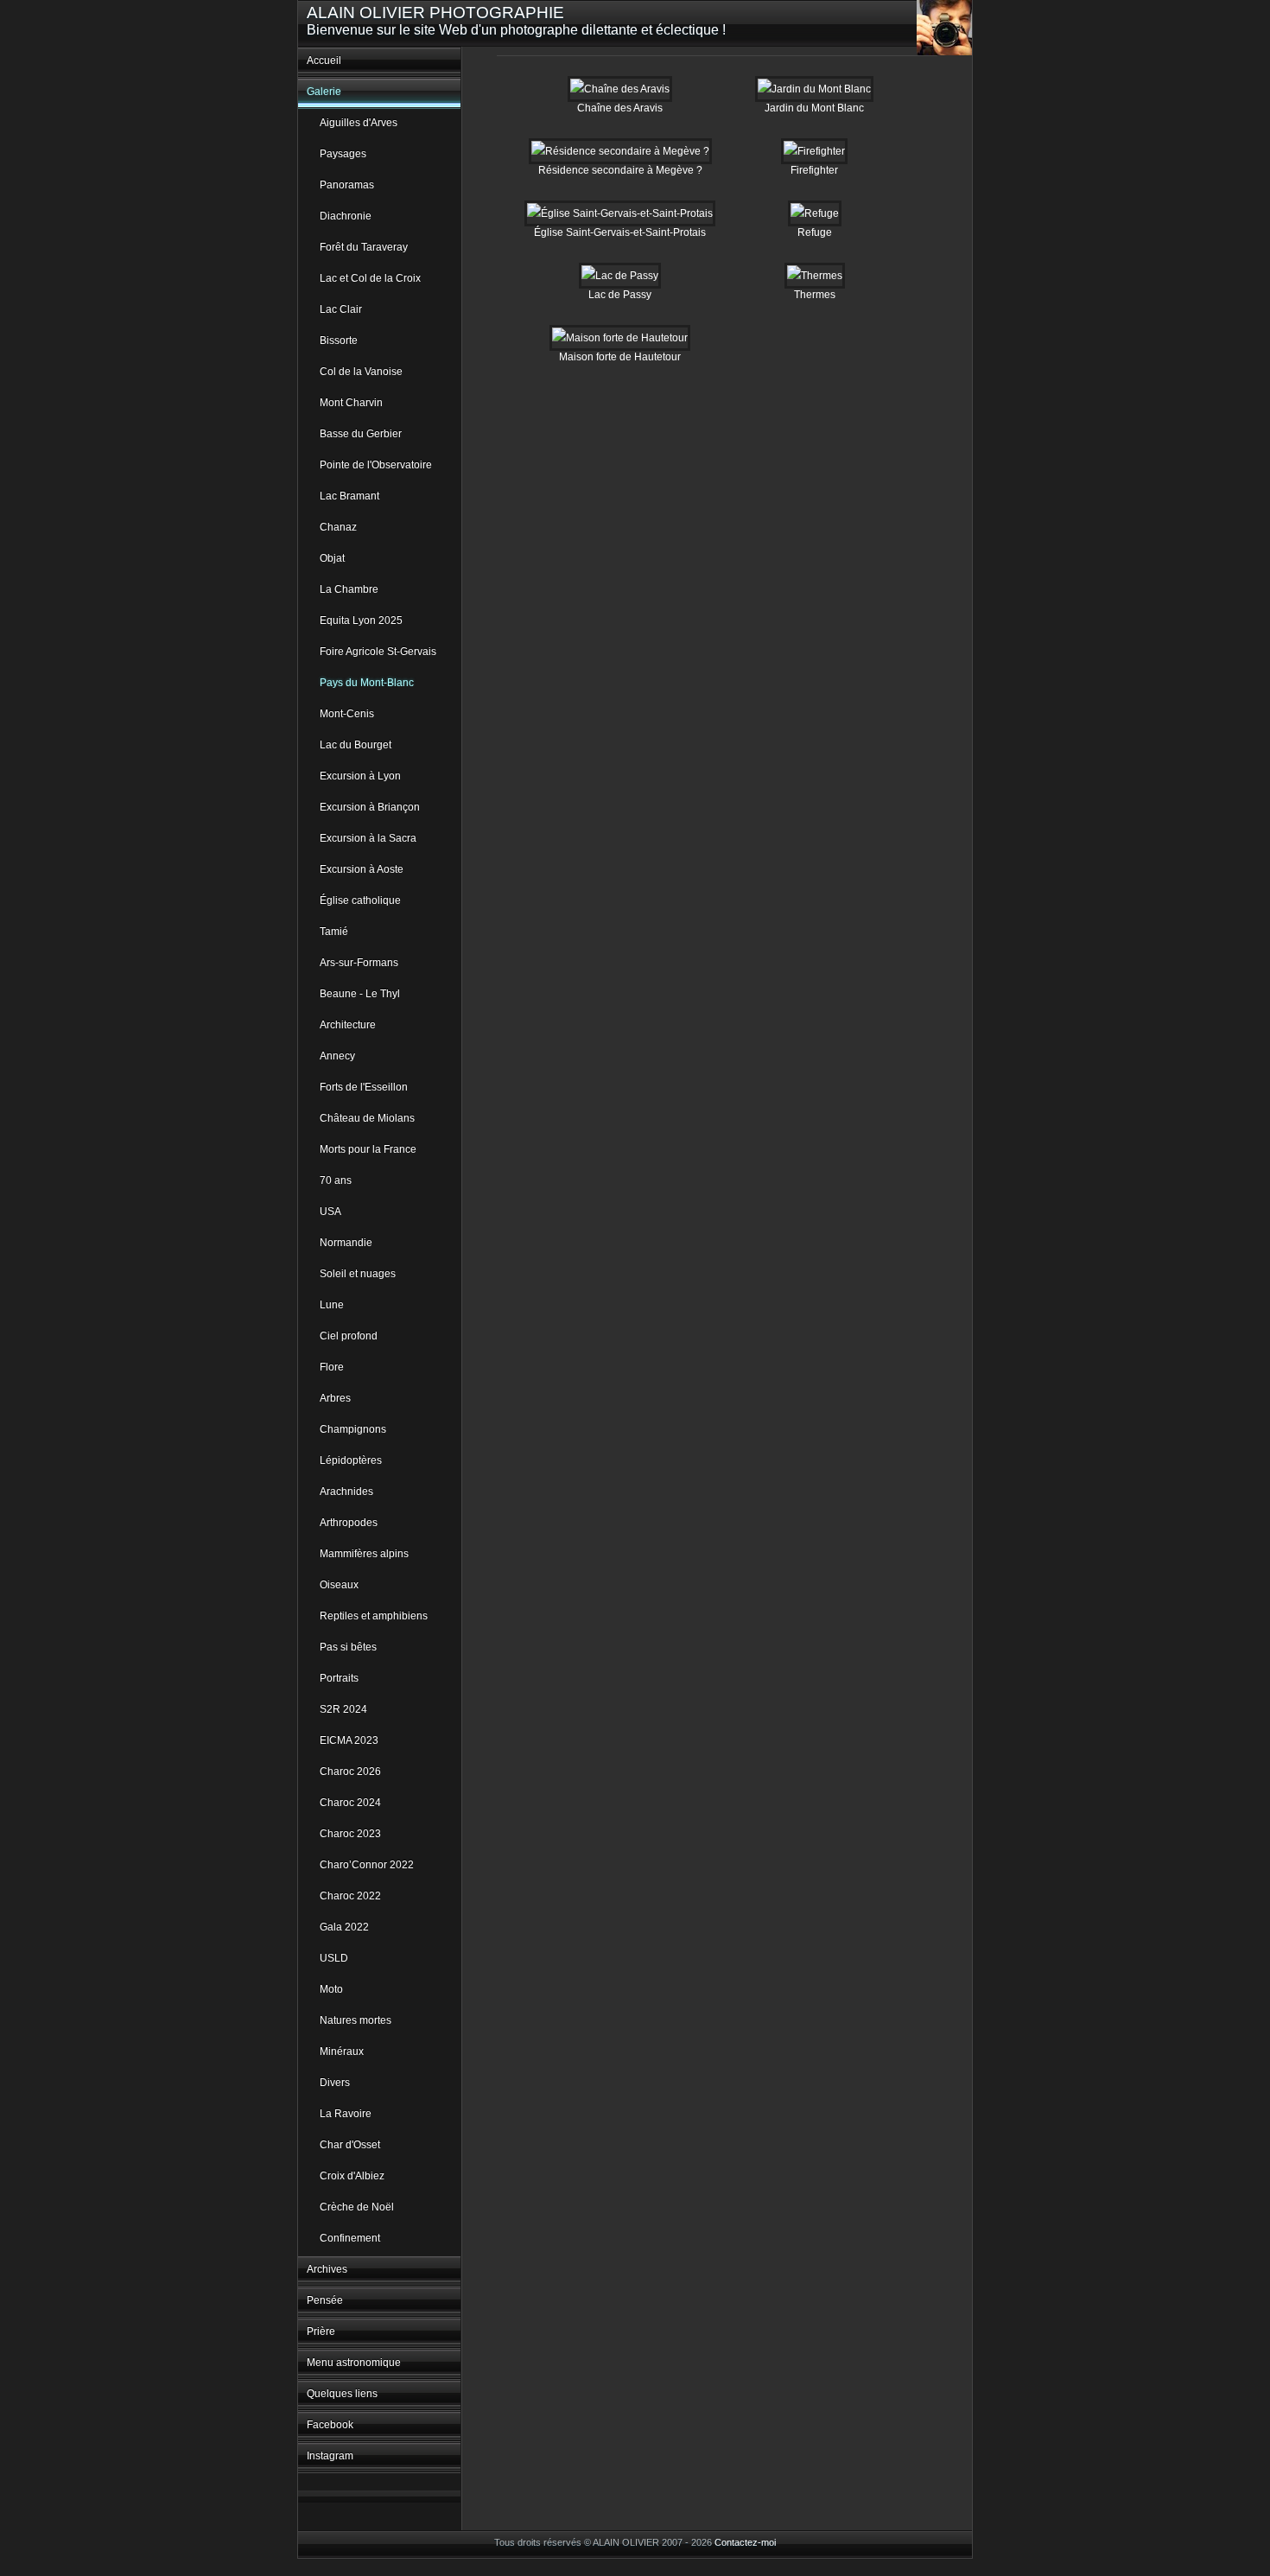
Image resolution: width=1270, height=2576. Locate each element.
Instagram (330, 2456)
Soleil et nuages (358, 1274)
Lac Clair (341, 309)
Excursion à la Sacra (368, 838)
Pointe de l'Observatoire (376, 465)
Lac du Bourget (356, 745)
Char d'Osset (350, 2145)
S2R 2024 (343, 1709)
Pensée (325, 2300)
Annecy (337, 1056)
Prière (321, 2331)
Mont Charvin (351, 403)
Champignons (353, 1429)
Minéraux (342, 2051)
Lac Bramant (349, 496)
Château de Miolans (367, 1118)
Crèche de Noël (357, 2207)
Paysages (343, 154)
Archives (327, 2269)
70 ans (336, 1180)
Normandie (346, 1243)
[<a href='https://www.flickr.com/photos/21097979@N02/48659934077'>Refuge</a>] (815, 213)
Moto (331, 1989)
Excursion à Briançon (370, 807)
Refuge (815, 232)
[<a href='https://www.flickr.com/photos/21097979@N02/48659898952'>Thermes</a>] (815, 276)
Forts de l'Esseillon (364, 1087)
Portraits (339, 1678)
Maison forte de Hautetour (620, 357)
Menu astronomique (354, 2363)
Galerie (324, 92)
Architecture (348, 1025)
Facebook (330, 2425)
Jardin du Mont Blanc (814, 108)
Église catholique (360, 900)
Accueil (324, 60)
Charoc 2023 (350, 1834)
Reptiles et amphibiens (374, 1616)
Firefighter (814, 170)
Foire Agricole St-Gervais (378, 652)
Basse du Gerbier (361, 434)
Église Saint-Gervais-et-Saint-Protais (620, 232)
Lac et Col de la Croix (370, 278)
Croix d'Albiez (352, 2176)
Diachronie (346, 216)
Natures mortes (356, 2020)
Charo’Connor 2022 (367, 1865)
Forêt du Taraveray (364, 247)
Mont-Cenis (347, 714)
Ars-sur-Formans (359, 963)
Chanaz (338, 527)
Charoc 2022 (350, 1896)
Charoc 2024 (350, 1803)
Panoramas (347, 185)
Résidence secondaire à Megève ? (620, 170)
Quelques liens (342, 2394)
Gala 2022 (344, 1927)
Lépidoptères (351, 1460)
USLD (334, 1958)
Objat (332, 558)
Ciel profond (349, 1336)
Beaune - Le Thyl (360, 994)
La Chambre (349, 589)
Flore (332, 1367)
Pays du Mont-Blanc (367, 683)
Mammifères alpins (364, 1554)
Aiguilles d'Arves (359, 123)
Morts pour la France (368, 1149)
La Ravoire (346, 2114)
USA (330, 1212)
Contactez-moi (745, 2542)
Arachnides (346, 1492)
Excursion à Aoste (362, 869)
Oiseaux (339, 1585)
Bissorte (339, 340)
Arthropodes (349, 1523)
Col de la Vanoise (361, 372)
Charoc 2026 (350, 1771)
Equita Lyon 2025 (361, 620)
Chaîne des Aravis (620, 108)
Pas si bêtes (348, 1647)
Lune (332, 1305)
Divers (335, 2083)
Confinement (350, 2238)
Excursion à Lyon (360, 776)
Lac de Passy (620, 295)
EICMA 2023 (349, 1740)
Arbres (335, 1398)
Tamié (334, 932)
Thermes (815, 295)
